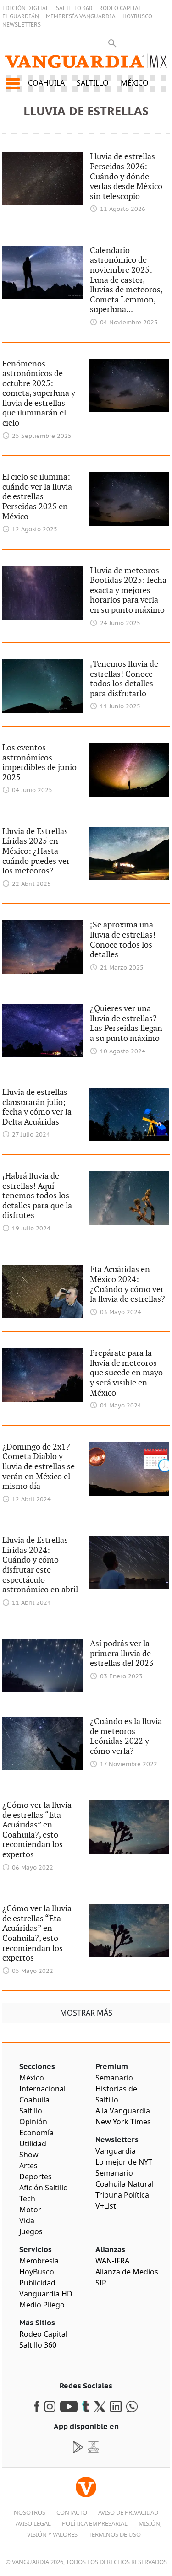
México (135, 83)
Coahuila (46, 83)
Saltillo (93, 83)
